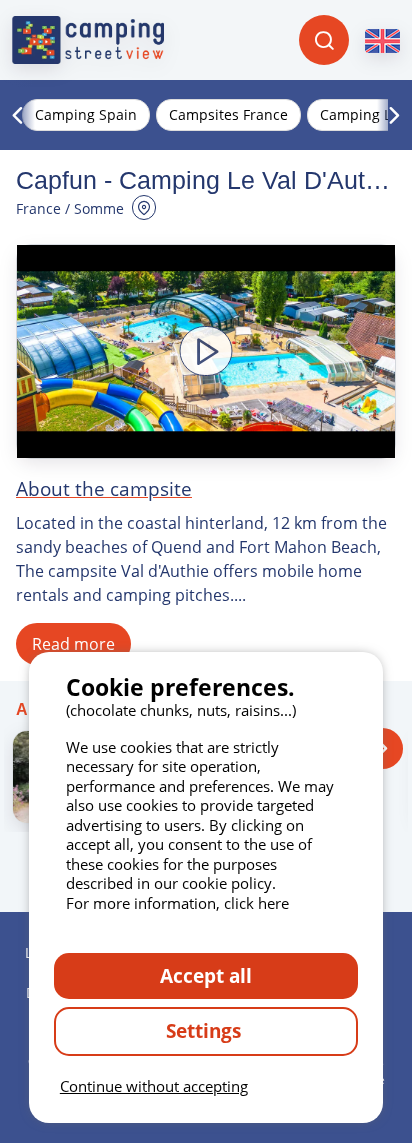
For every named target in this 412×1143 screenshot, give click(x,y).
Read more (73, 644)
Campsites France (228, 114)
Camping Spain (86, 114)
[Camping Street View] (88, 40)
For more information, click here (177, 903)
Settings (206, 1030)
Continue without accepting (154, 1086)
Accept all (206, 975)
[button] (206, 351)
